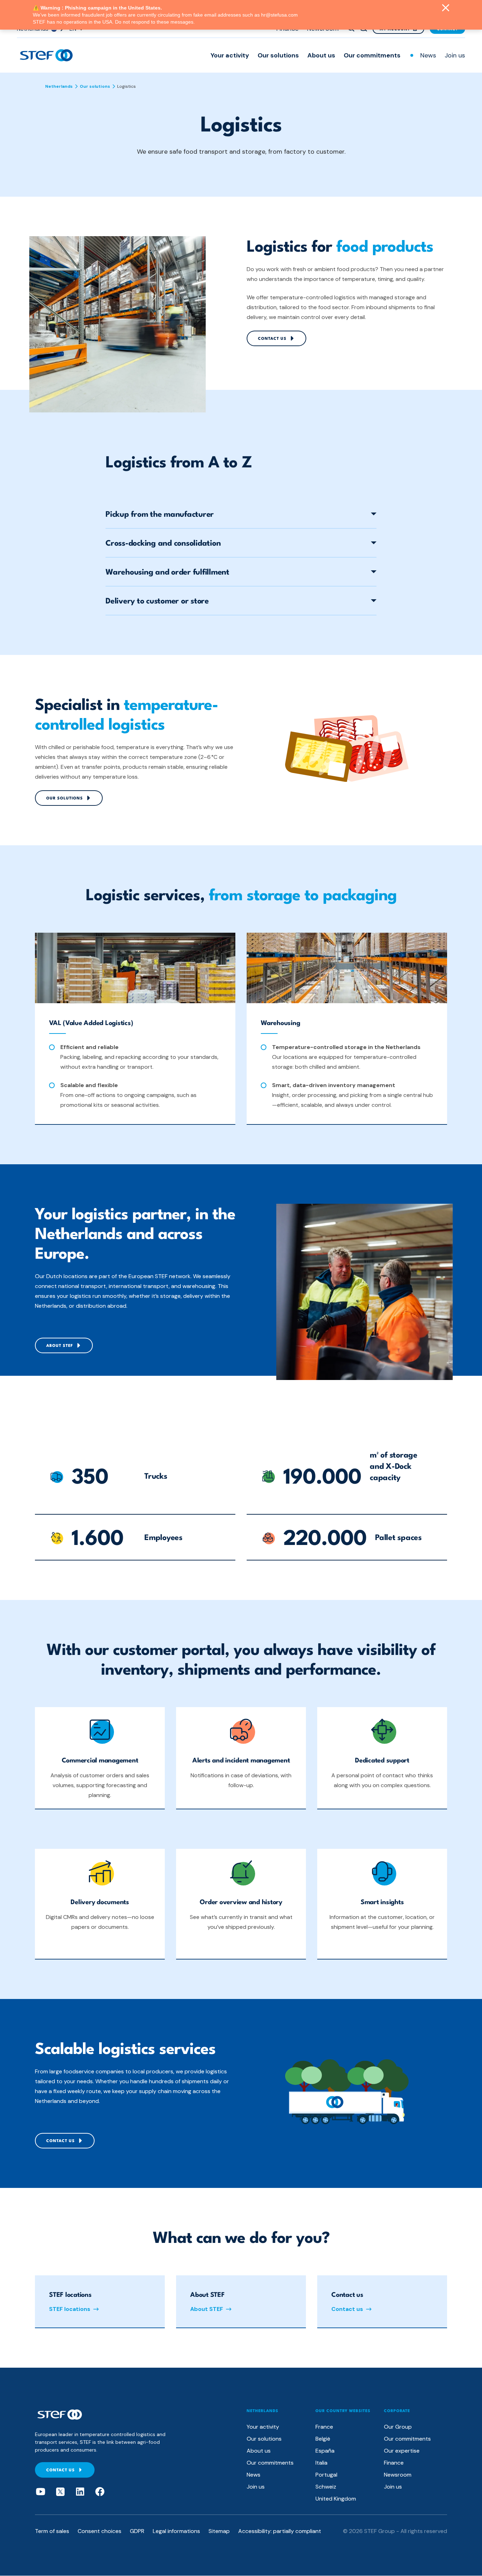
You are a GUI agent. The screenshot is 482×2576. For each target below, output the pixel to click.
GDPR (137, 2531)
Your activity (230, 55)
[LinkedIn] (80, 2492)
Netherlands (59, 86)
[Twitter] (60, 2492)
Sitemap (219, 2531)
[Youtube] (41, 2492)
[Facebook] (100, 2492)
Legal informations (176, 2531)
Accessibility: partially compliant (280, 2531)
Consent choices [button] (100, 2531)
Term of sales (52, 2531)
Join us (455, 55)
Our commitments (372, 55)
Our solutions (278, 55)
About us (321, 55)
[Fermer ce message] (446, 8)
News (428, 55)
